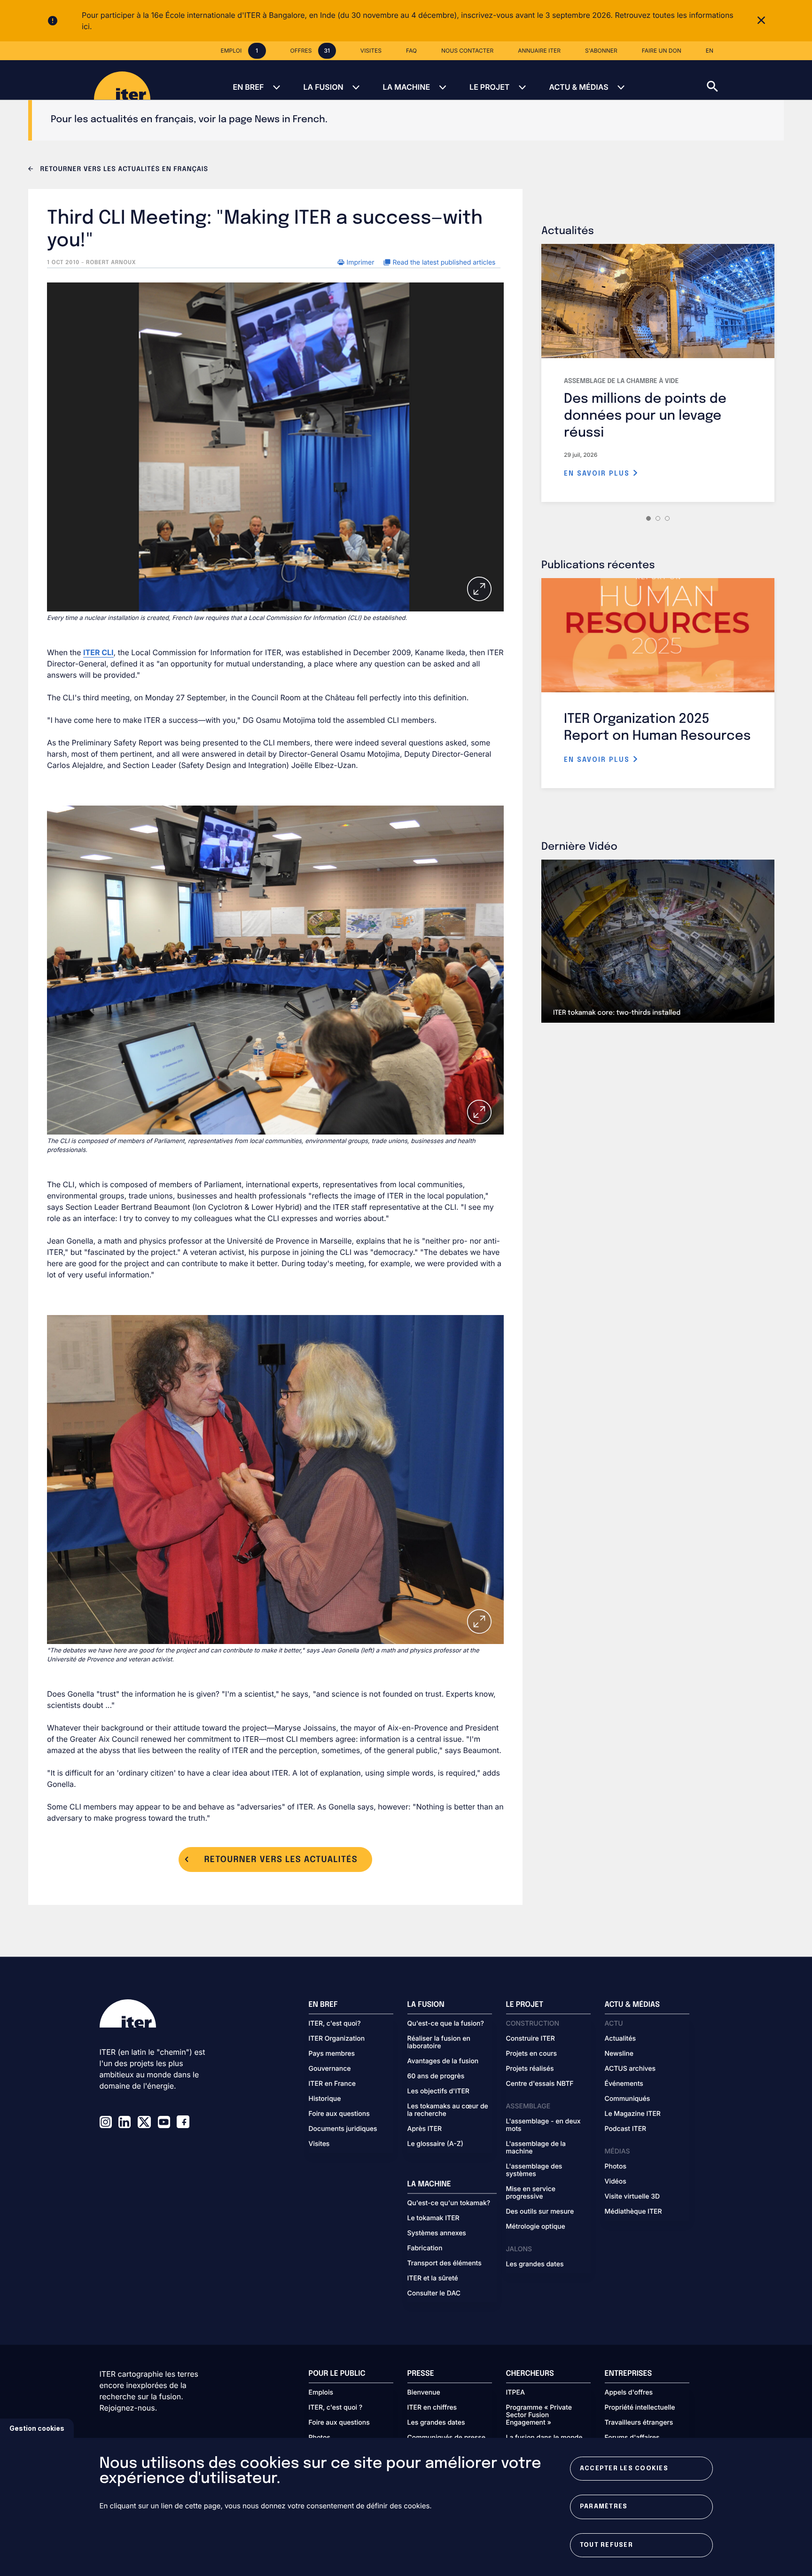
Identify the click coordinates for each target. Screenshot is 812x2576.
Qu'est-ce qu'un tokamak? (449, 2203)
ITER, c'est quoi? (335, 2024)
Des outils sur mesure (540, 2212)
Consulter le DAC (434, 2294)
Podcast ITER (626, 2129)
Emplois (321, 2393)
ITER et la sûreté (433, 2278)
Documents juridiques (343, 2129)
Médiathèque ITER (633, 2212)
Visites (319, 2144)
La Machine (406, 87)
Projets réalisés (530, 2069)
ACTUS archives (630, 2069)
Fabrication (425, 2248)
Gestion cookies (37, 2428)
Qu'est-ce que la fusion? (446, 2024)
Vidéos (616, 2182)
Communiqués (628, 2099)
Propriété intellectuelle (640, 2408)
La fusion (323, 87)
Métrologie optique (536, 2227)
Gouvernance (330, 2069)
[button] (759, 80)
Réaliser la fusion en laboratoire (439, 2043)
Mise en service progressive (531, 2193)
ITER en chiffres (432, 2408)
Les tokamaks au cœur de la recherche (448, 2110)
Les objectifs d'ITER (438, 2091)
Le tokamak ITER (433, 2218)
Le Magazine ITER (633, 2114)
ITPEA (515, 2393)
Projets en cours (532, 2054)
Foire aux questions (339, 2114)
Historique (325, 2099)
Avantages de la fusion (443, 2061)
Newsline (619, 2054)
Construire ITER (531, 2039)
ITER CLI (98, 652)
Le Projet (489, 87)
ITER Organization (337, 2039)
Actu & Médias (578, 87)
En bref (248, 87)
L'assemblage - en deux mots (543, 2125)
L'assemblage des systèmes (534, 2170)
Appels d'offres (629, 2393)
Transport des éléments (445, 2263)
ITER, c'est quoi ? (336, 2408)
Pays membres (332, 2054)
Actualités (620, 2039)
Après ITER (425, 2129)
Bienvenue (424, 2393)
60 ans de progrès (436, 2076)
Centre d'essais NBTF (540, 2084)
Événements (624, 2084)
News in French (290, 120)
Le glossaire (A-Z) (435, 2144)
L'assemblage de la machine (536, 2148)
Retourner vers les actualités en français (123, 170)
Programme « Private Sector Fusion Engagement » (539, 2415)
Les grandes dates (535, 2264)
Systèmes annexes (437, 2233)
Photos (616, 2167)
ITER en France (332, 2084)
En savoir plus (598, 474)
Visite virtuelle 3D (632, 2197)
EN (710, 51)
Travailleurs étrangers (639, 2423)
